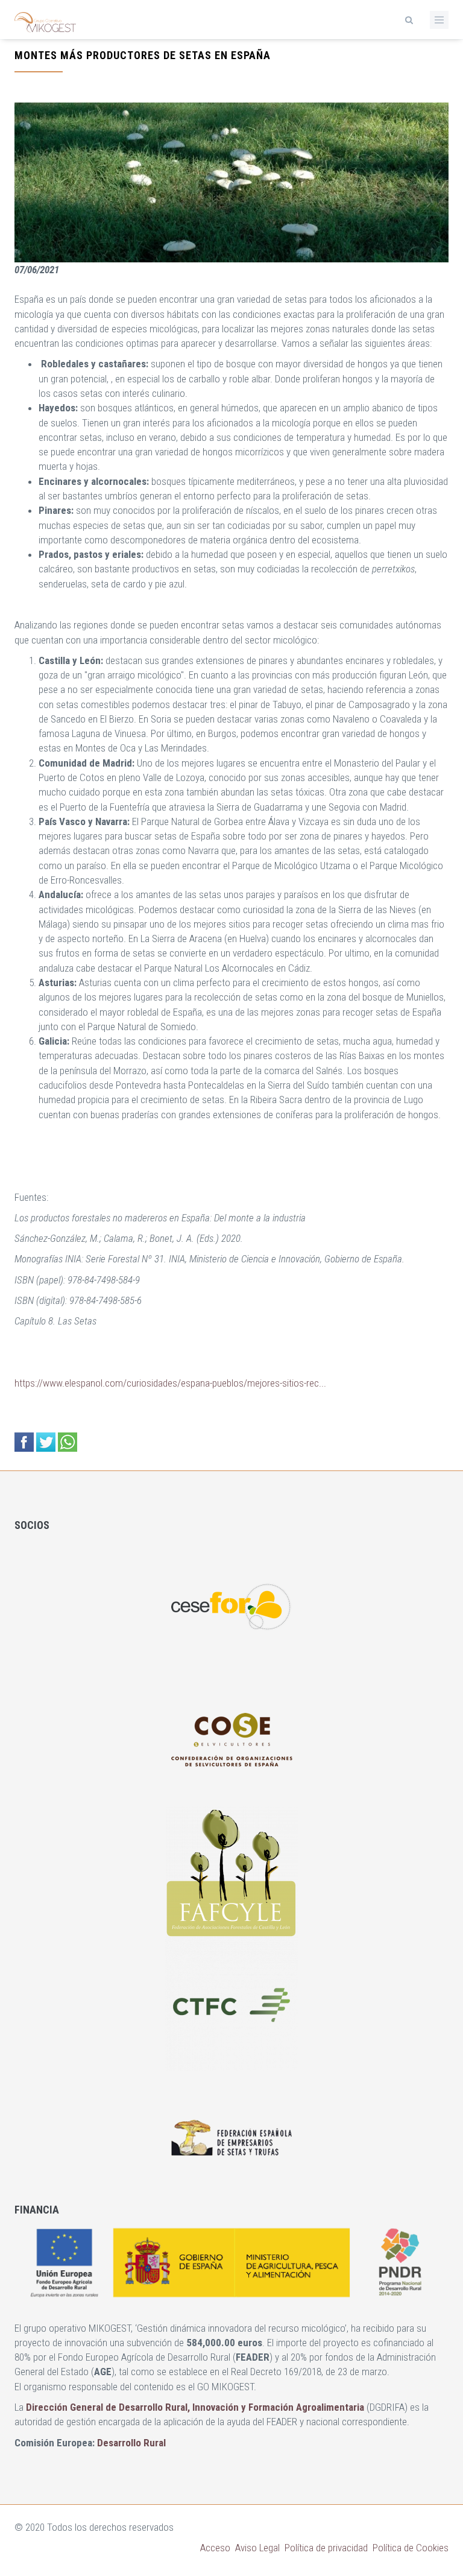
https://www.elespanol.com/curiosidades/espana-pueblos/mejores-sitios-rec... (170, 1383)
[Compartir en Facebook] (24, 1442)
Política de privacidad (326, 2548)
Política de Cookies (411, 2548)
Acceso (215, 2548)
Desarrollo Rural (131, 2443)
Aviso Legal (257, 2548)
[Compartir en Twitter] (46, 1442)
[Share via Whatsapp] (68, 1442)
